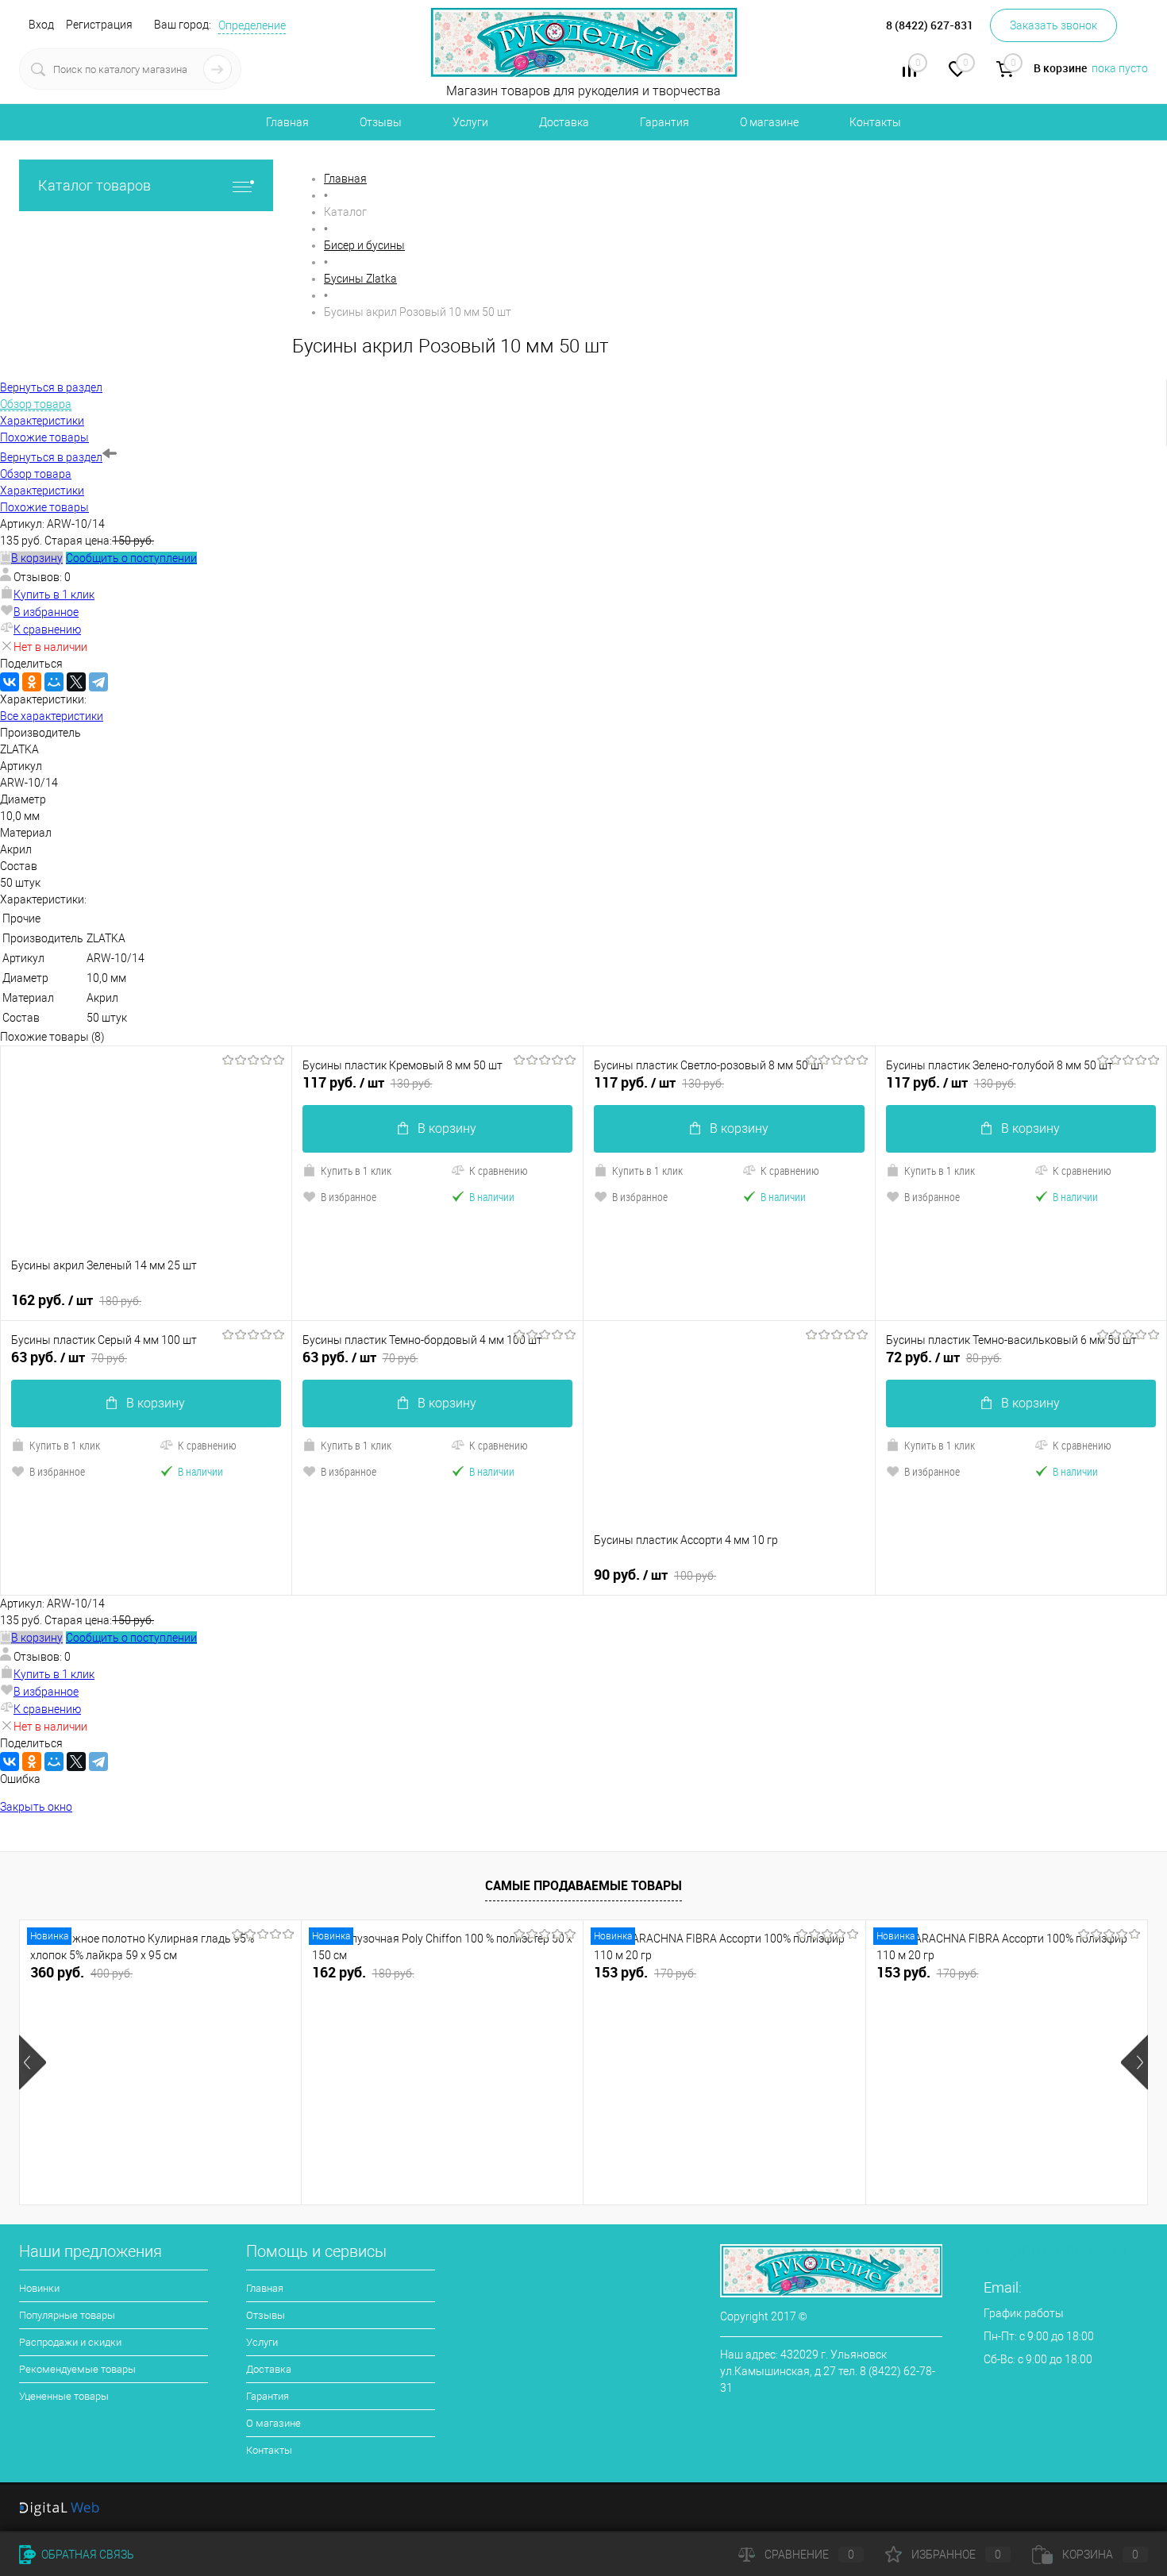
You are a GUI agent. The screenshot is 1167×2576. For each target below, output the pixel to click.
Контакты (875, 122)
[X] (76, 682)
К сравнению (47, 630)
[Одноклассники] (32, 682)
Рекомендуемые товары (77, 2369)
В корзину (447, 1128)
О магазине (769, 122)
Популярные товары (67, 2315)
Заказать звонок (1053, 25)
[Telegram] (98, 682)
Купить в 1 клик (54, 595)
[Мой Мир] (54, 682)
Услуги (470, 122)
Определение (252, 25)
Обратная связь (87, 2555)
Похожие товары (44, 507)
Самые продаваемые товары (583, 1885)
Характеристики (42, 491)
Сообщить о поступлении (131, 558)
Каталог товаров (94, 185)
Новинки (39, 2288)
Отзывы (381, 122)
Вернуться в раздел (51, 457)
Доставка (564, 122)
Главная (287, 122)
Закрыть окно (36, 1807)
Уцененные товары (64, 2396)
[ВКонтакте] (10, 682)
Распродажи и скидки (70, 2342)
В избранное (46, 612)
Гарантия (664, 122)
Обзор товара (36, 474)
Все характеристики (52, 716)
